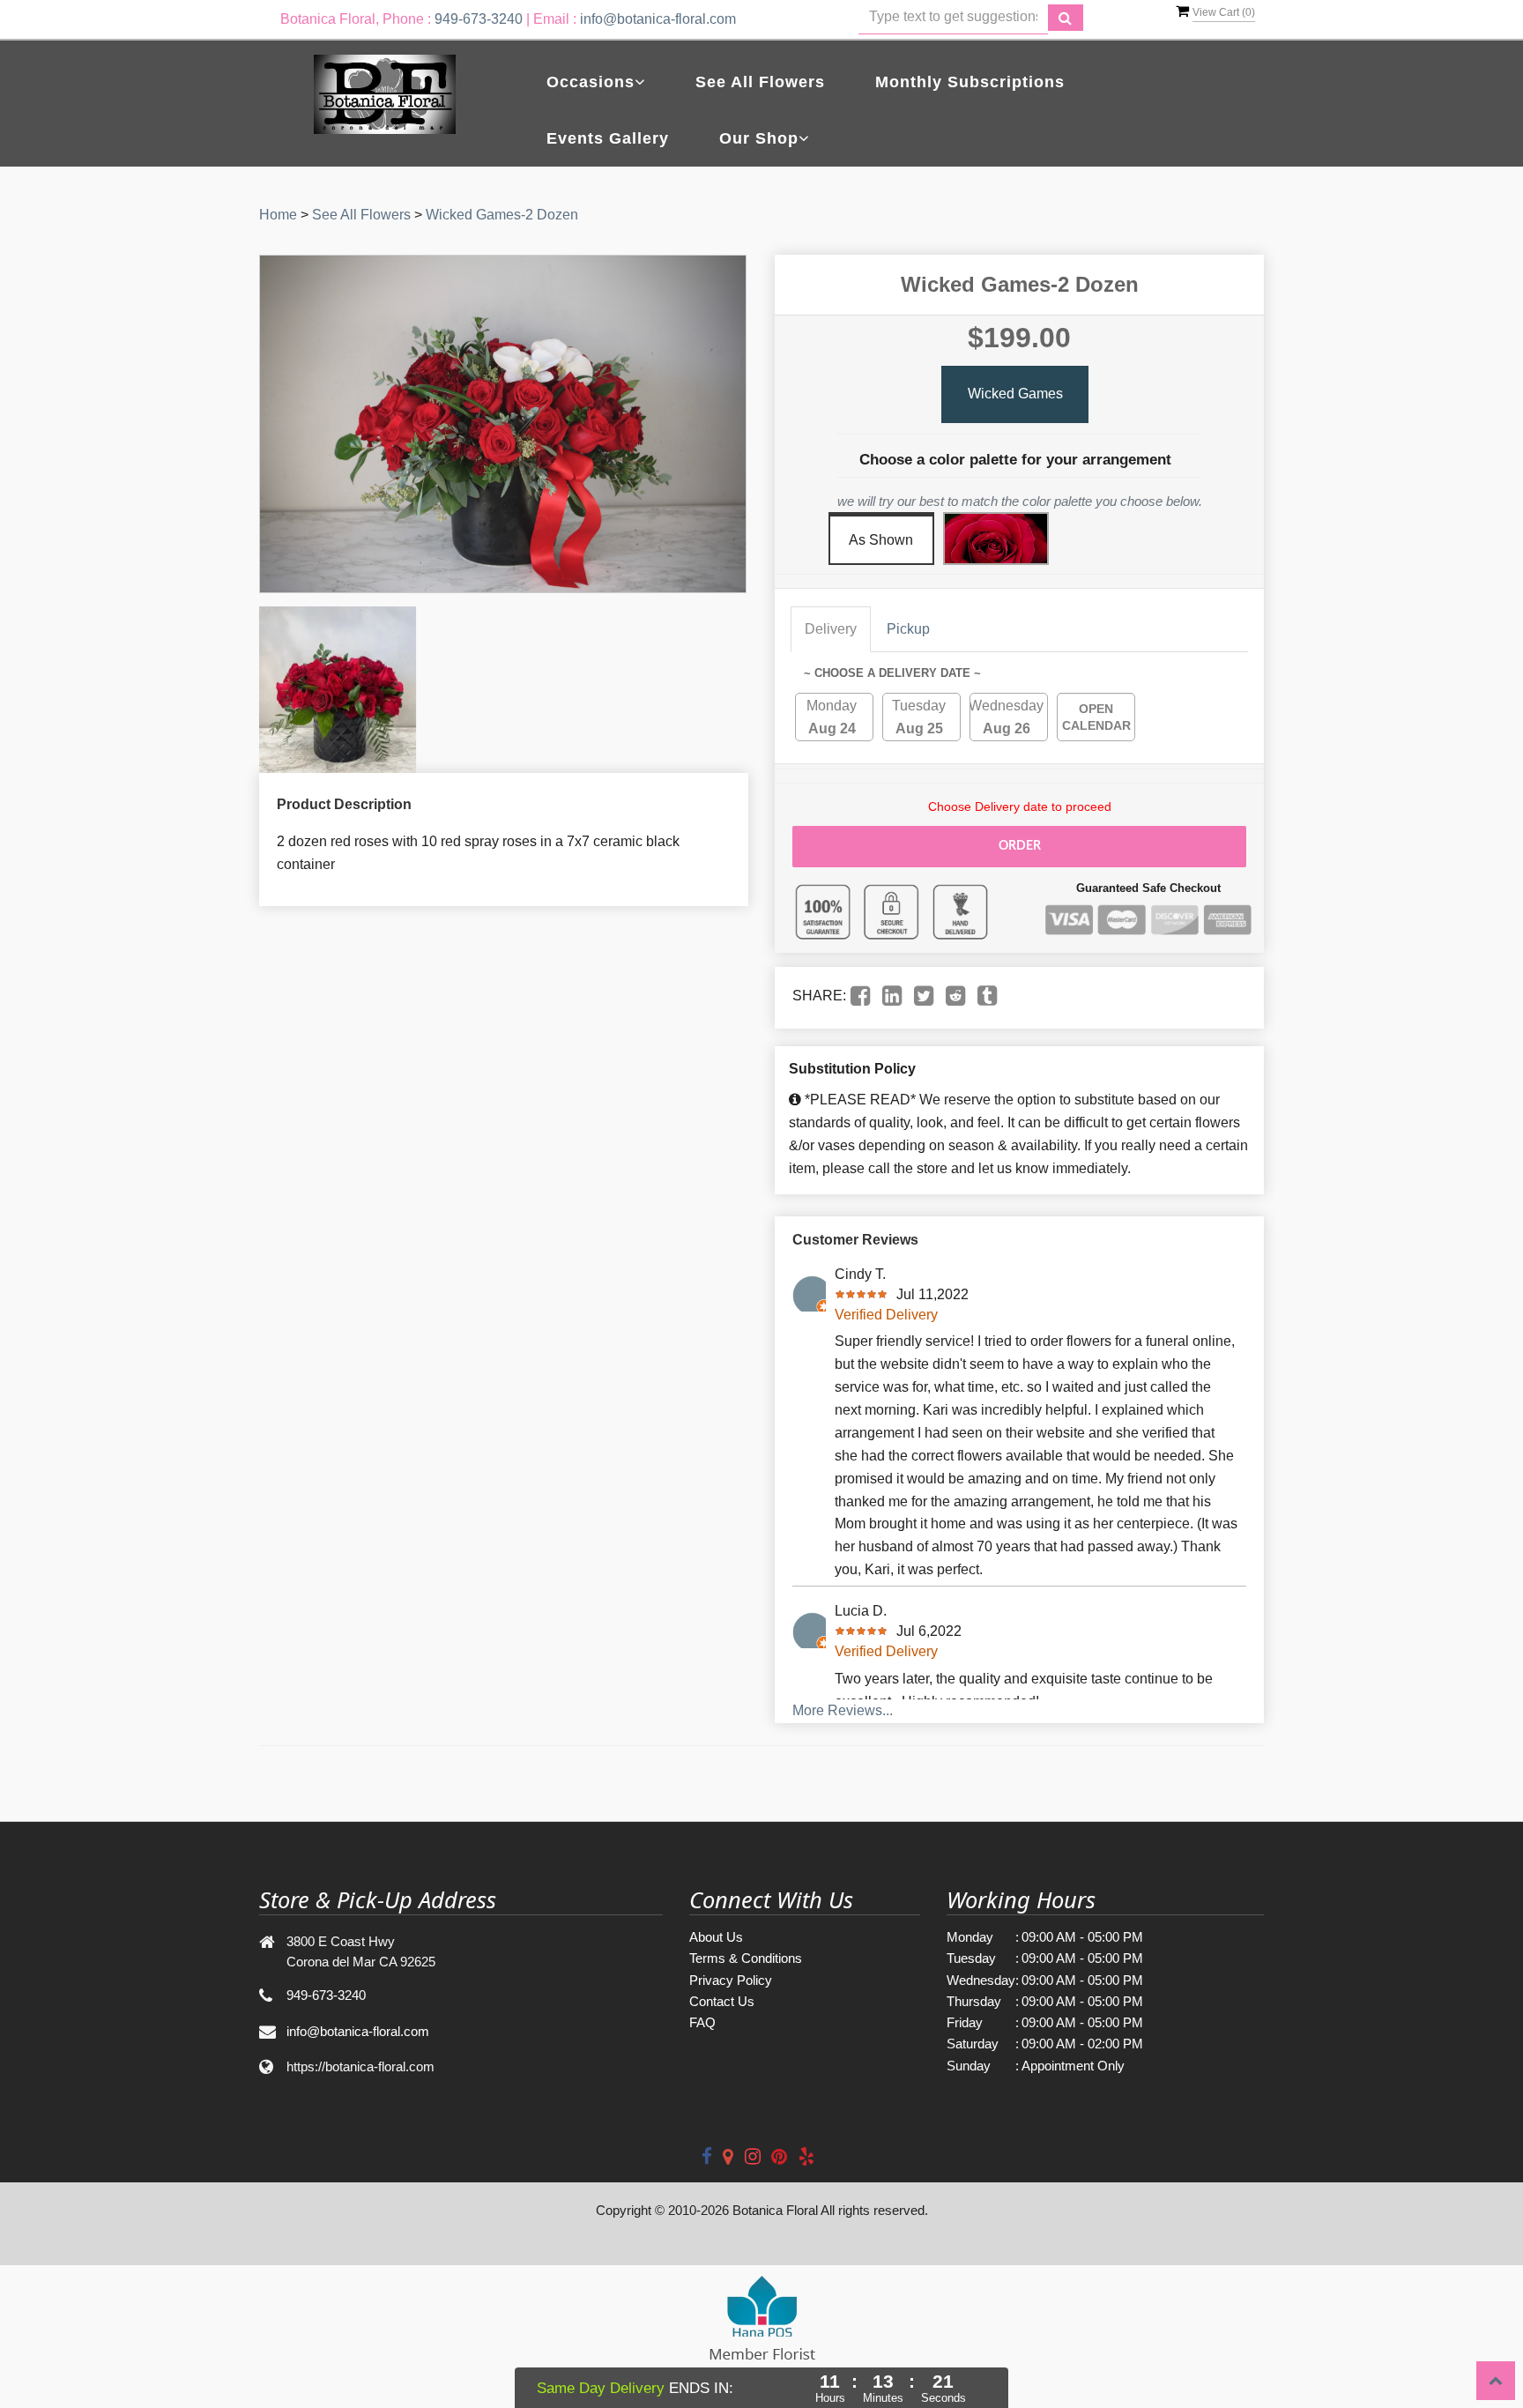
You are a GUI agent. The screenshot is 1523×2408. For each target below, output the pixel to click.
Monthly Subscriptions (970, 82)
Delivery (831, 629)
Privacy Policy (731, 1980)
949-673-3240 (479, 19)
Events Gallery (608, 138)
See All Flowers (760, 82)
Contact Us (722, 2001)
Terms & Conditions (746, 1958)
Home (278, 215)
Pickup (908, 629)
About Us (716, 1937)
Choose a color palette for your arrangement (1015, 460)
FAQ (702, 2022)
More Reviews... (843, 1710)
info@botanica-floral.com (658, 19)
